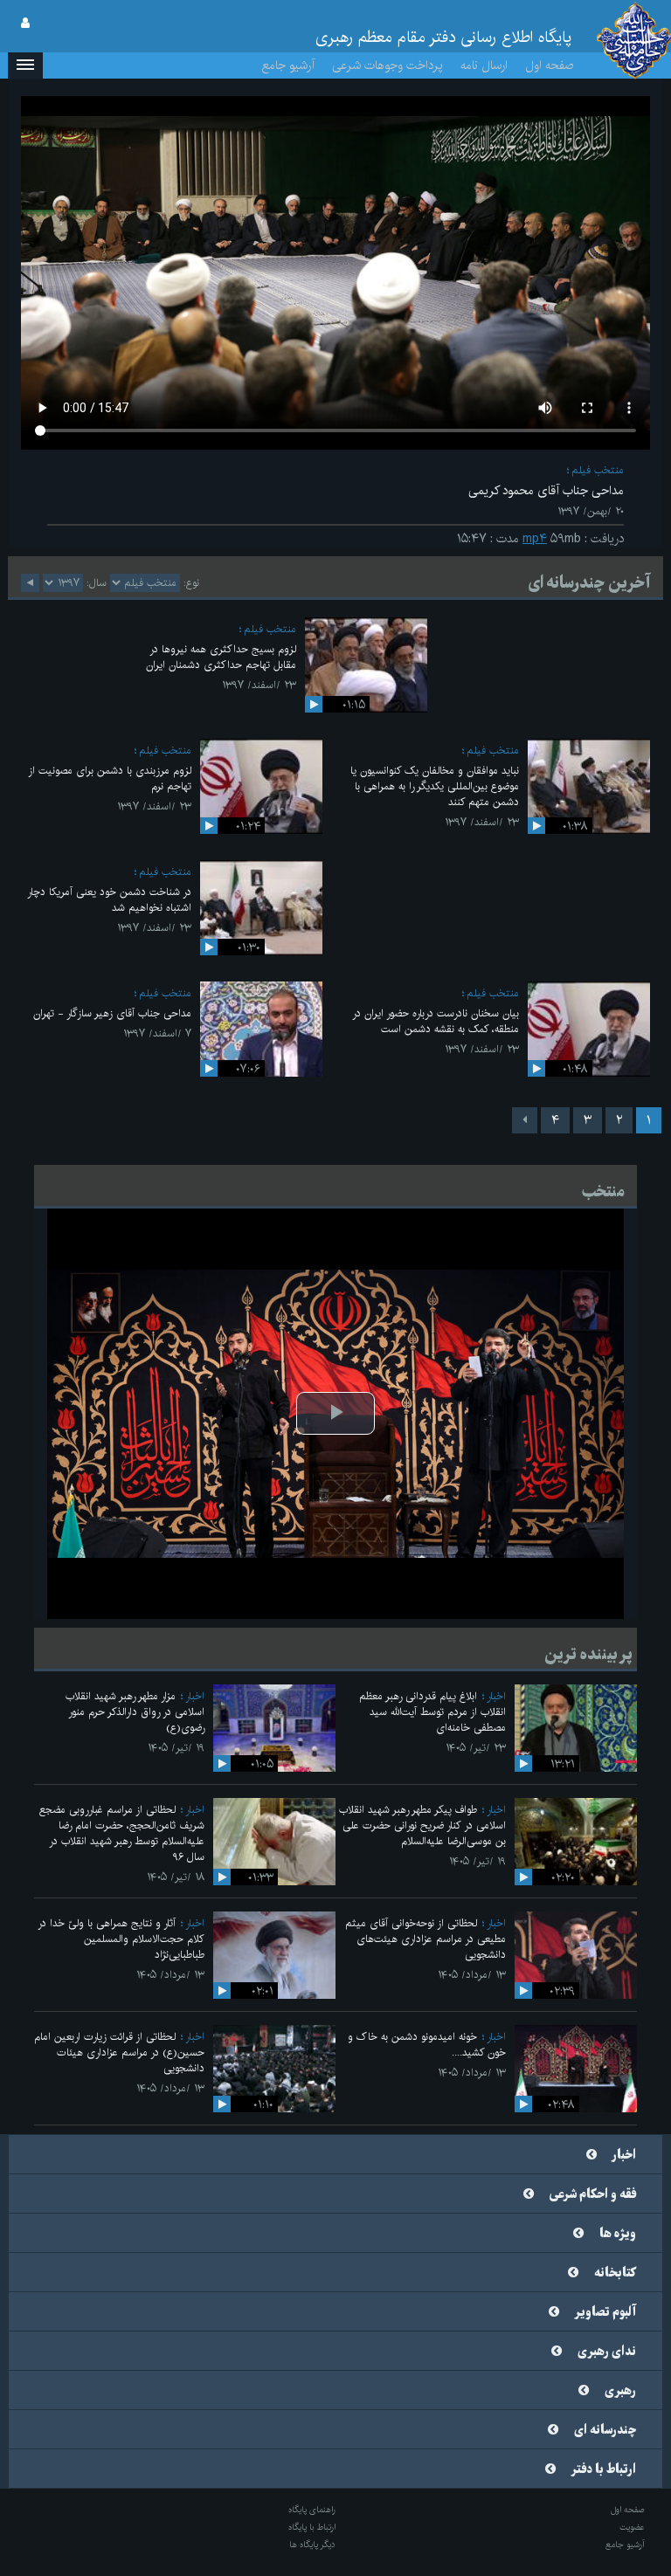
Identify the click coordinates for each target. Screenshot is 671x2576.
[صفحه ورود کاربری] (25, 24)
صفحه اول (550, 65)
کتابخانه (615, 2273)
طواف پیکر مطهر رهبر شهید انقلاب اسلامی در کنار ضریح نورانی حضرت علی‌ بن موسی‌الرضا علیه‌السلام (422, 1825)
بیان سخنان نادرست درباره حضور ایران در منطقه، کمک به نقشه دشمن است (436, 1021)
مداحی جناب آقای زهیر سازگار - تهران (112, 1013)
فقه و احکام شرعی (593, 2194)
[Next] (525, 1120)
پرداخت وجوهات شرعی (387, 65)
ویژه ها (618, 2234)
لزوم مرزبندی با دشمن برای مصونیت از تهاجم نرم (110, 778)
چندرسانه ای (605, 2430)
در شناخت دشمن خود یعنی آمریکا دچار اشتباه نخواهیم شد (109, 900)
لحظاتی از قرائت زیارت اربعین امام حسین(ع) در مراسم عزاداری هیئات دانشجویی (119, 2053)
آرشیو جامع (288, 65)
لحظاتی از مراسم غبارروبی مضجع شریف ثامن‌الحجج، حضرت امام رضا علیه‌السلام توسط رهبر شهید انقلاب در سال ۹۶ (122, 1833)
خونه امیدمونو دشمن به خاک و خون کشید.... (427, 2045)
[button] (25, 65)
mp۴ (535, 539)
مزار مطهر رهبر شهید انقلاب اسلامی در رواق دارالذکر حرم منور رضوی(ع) (135, 1712)
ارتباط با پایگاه (312, 2527)
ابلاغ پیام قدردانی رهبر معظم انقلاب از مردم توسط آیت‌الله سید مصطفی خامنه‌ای (432, 1712)
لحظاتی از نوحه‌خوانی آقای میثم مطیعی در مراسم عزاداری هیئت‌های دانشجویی (425, 1939)
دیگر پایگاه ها (312, 2545)
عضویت (632, 2527)
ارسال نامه (484, 65)
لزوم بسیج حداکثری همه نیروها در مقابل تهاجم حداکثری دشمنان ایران (221, 657)
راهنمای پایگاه (312, 2510)
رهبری (620, 2391)
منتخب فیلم (598, 470)
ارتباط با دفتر (604, 2469)
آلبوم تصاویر (605, 2312)
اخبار (496, 1696)
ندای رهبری (607, 2352)
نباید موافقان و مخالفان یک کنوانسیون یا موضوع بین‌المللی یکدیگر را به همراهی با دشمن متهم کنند (435, 786)
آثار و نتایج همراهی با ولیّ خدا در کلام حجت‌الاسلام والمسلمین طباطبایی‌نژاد (121, 1939)
